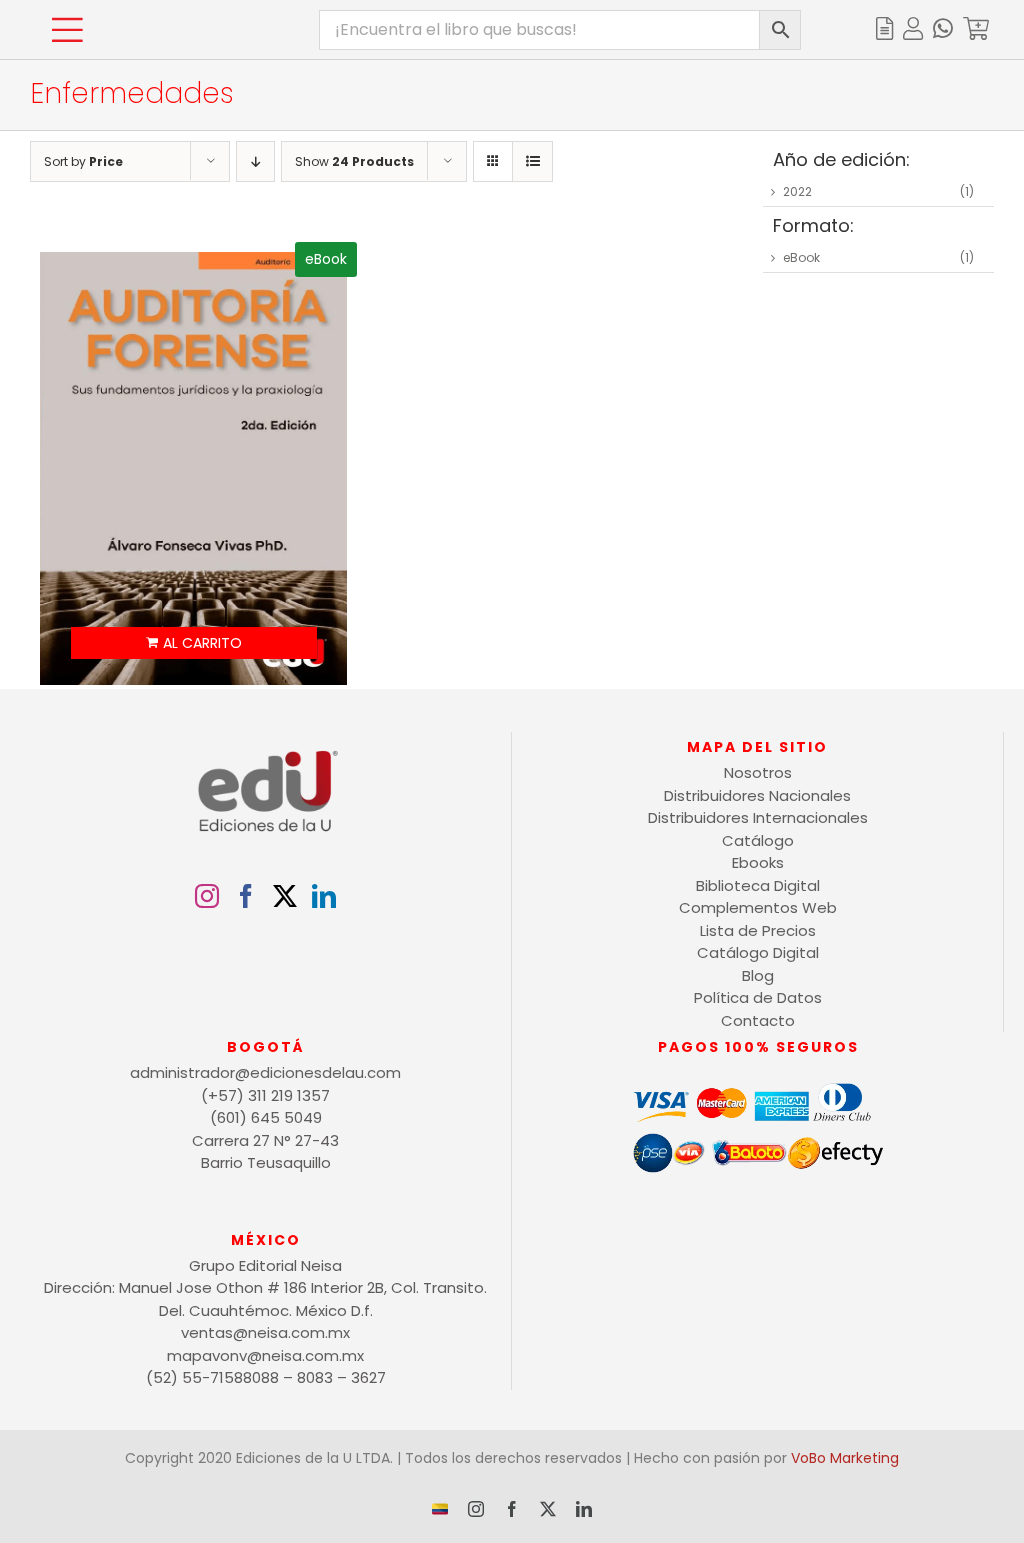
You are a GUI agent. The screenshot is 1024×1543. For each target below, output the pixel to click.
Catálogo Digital (758, 952)
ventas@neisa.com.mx (265, 1332)
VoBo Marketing (845, 1458)
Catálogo (758, 840)
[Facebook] (246, 896)
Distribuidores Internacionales (758, 817)
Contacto (758, 1020)
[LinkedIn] (324, 896)
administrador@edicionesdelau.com (265, 1072)
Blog (758, 975)
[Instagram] (207, 896)
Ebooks (758, 862)
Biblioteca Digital (758, 885)
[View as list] (532, 161)
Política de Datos (758, 997)
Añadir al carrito (194, 643)
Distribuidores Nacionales (757, 795)
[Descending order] (255, 161)
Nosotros (758, 772)
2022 (797, 191)
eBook (801, 257)
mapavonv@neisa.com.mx (265, 1355)
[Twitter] (285, 896)
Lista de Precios (758, 930)
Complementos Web (758, 907)
